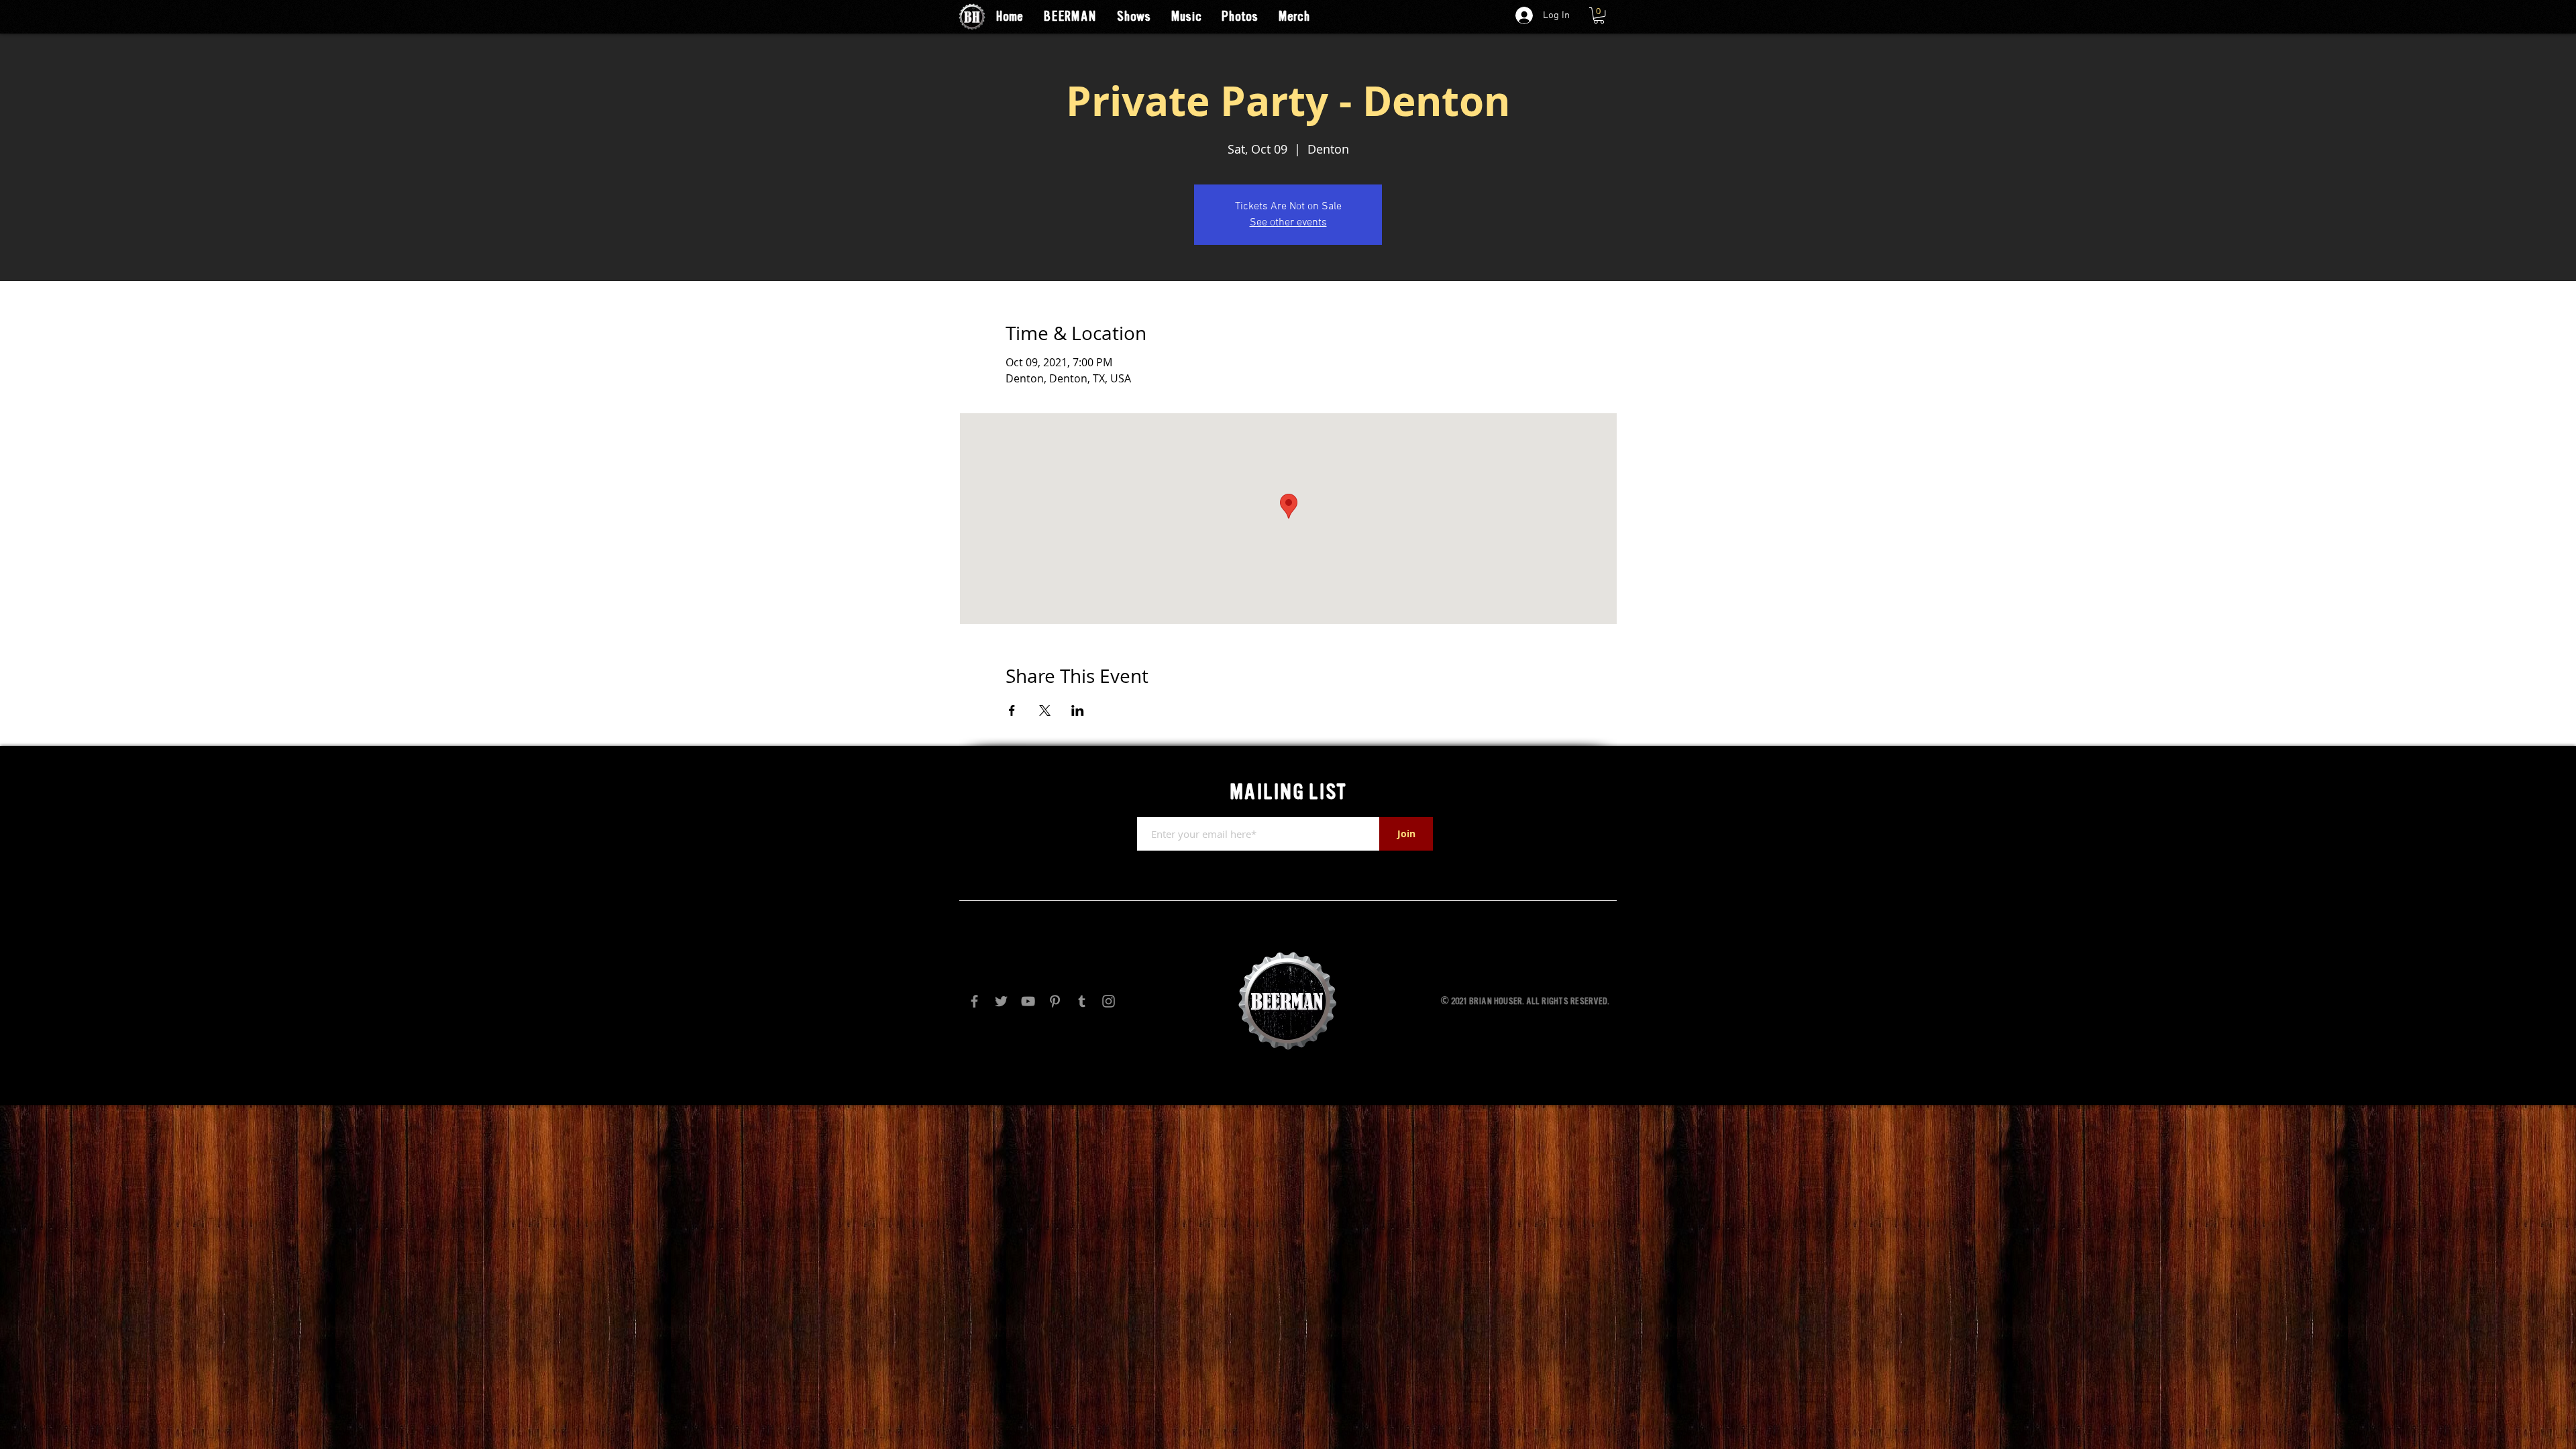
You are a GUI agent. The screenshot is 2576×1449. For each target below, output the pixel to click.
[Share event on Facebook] (1012, 710)
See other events (1288, 223)
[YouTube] (1028, 1001)
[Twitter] (1001, 1001)
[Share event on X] (1045, 710)
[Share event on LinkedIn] (1078, 710)
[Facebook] (974, 1001)
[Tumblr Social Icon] (1082, 1001)
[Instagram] (1109, 1001)
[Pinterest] (1055, 1001)
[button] (1599, 15)
